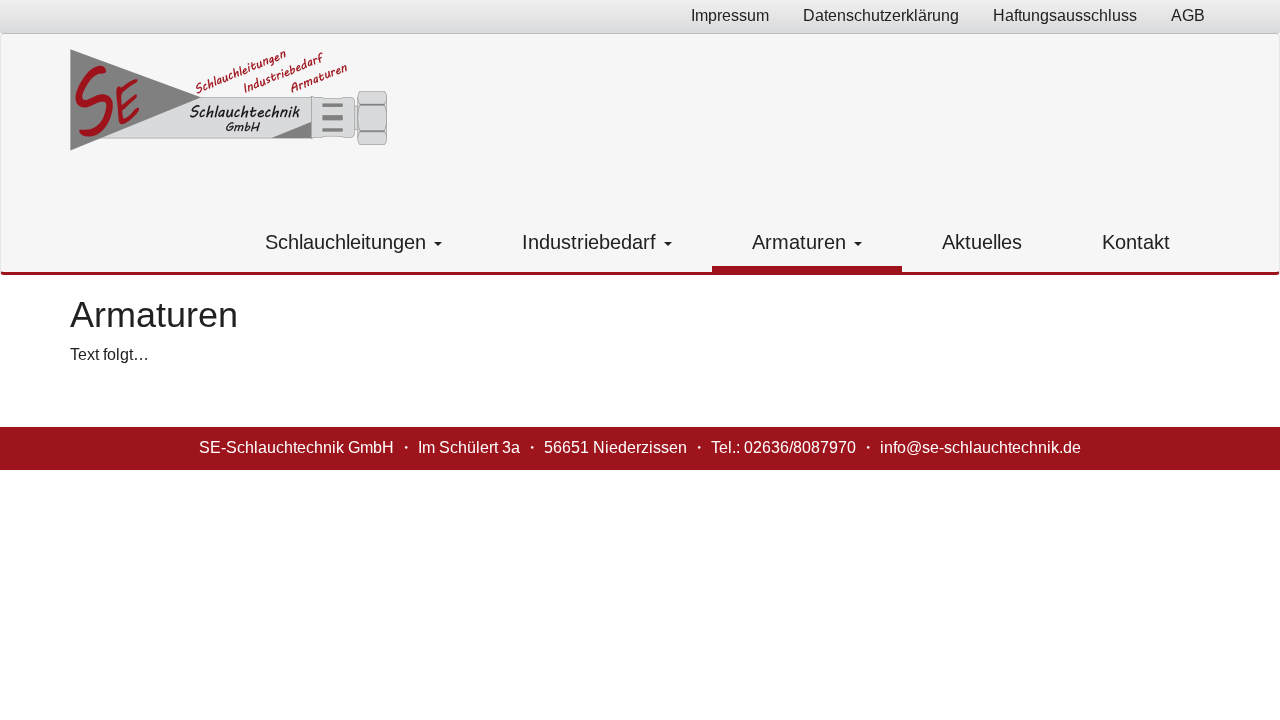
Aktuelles (982, 242)
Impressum (730, 15)
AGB (1188, 15)
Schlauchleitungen (348, 242)
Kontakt (1136, 242)
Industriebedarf (592, 242)
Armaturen (802, 242)
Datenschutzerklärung (881, 15)
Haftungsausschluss (1065, 15)
